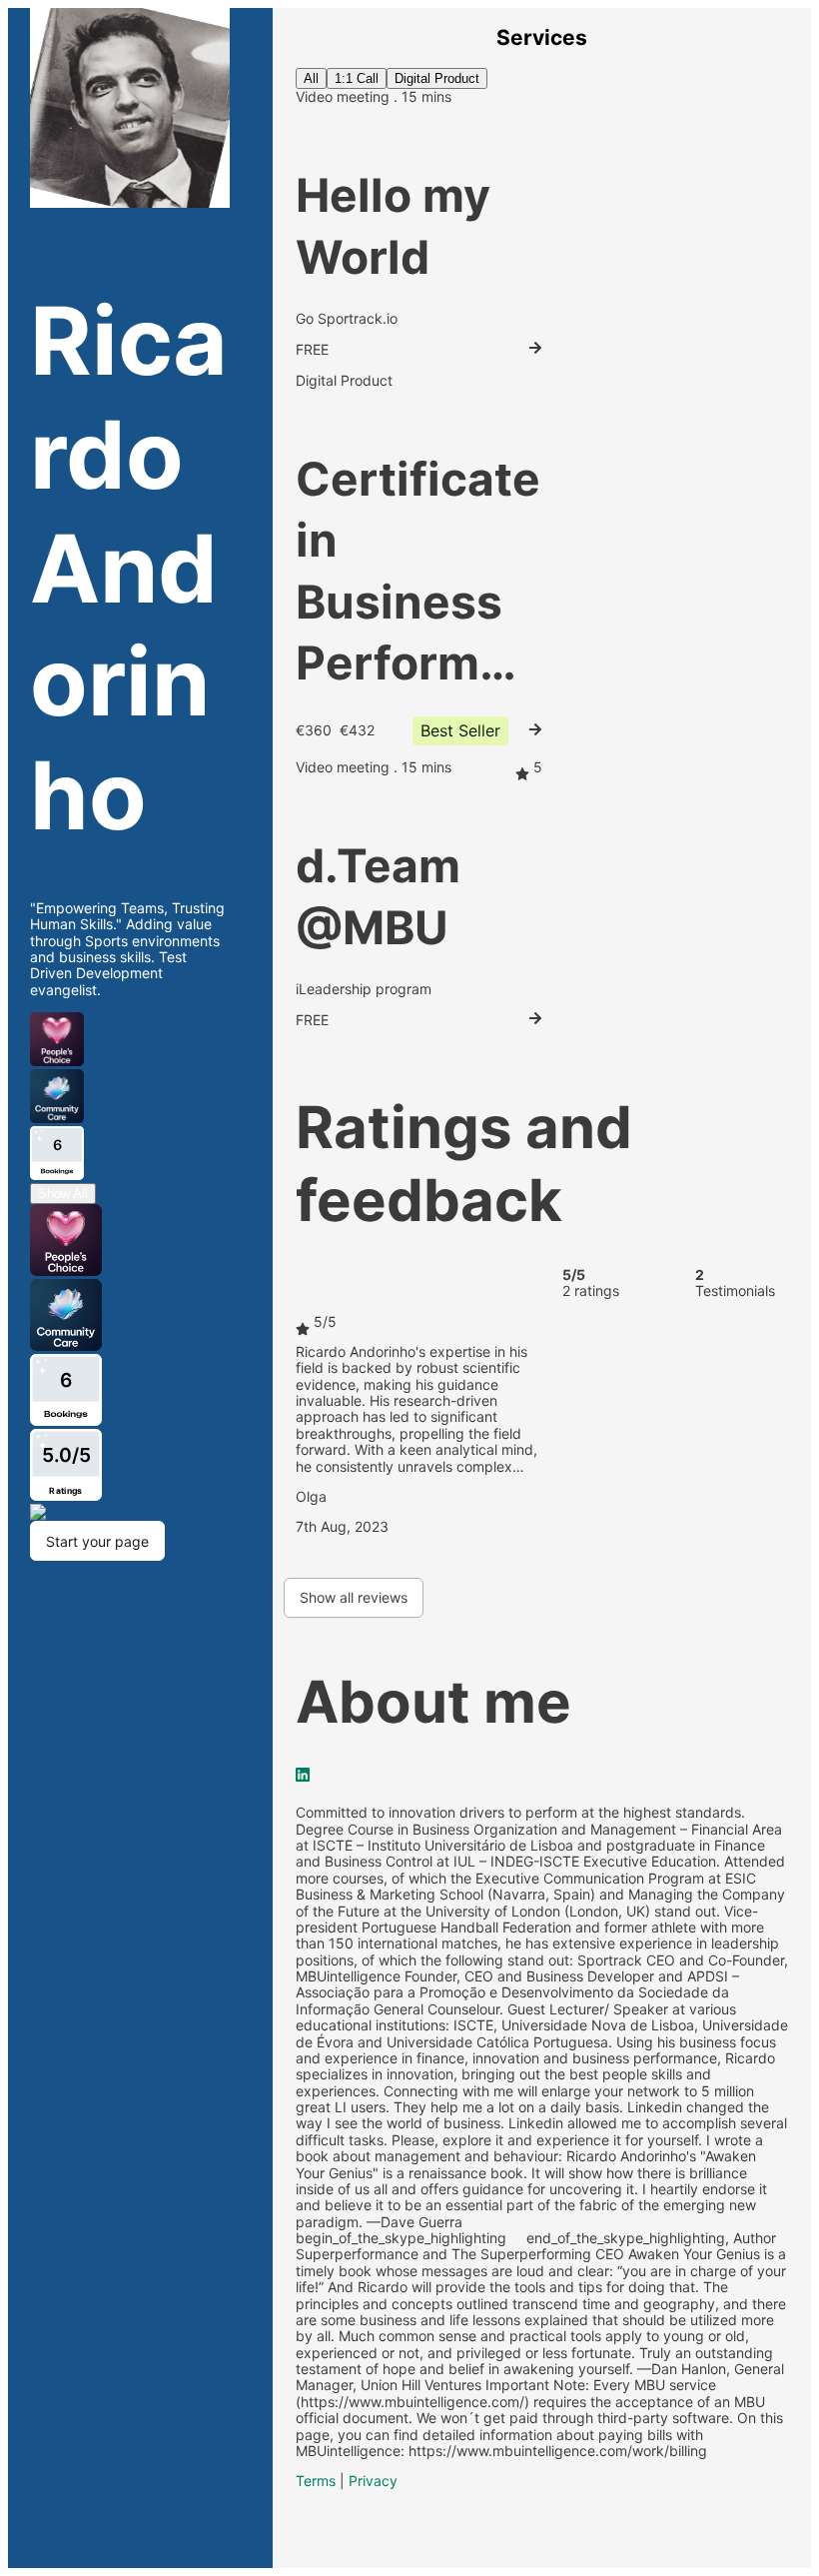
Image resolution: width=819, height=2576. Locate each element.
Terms (316, 2481)
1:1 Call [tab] (357, 78)
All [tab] (311, 78)
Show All (63, 1194)
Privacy (373, 2481)
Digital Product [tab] (437, 78)
